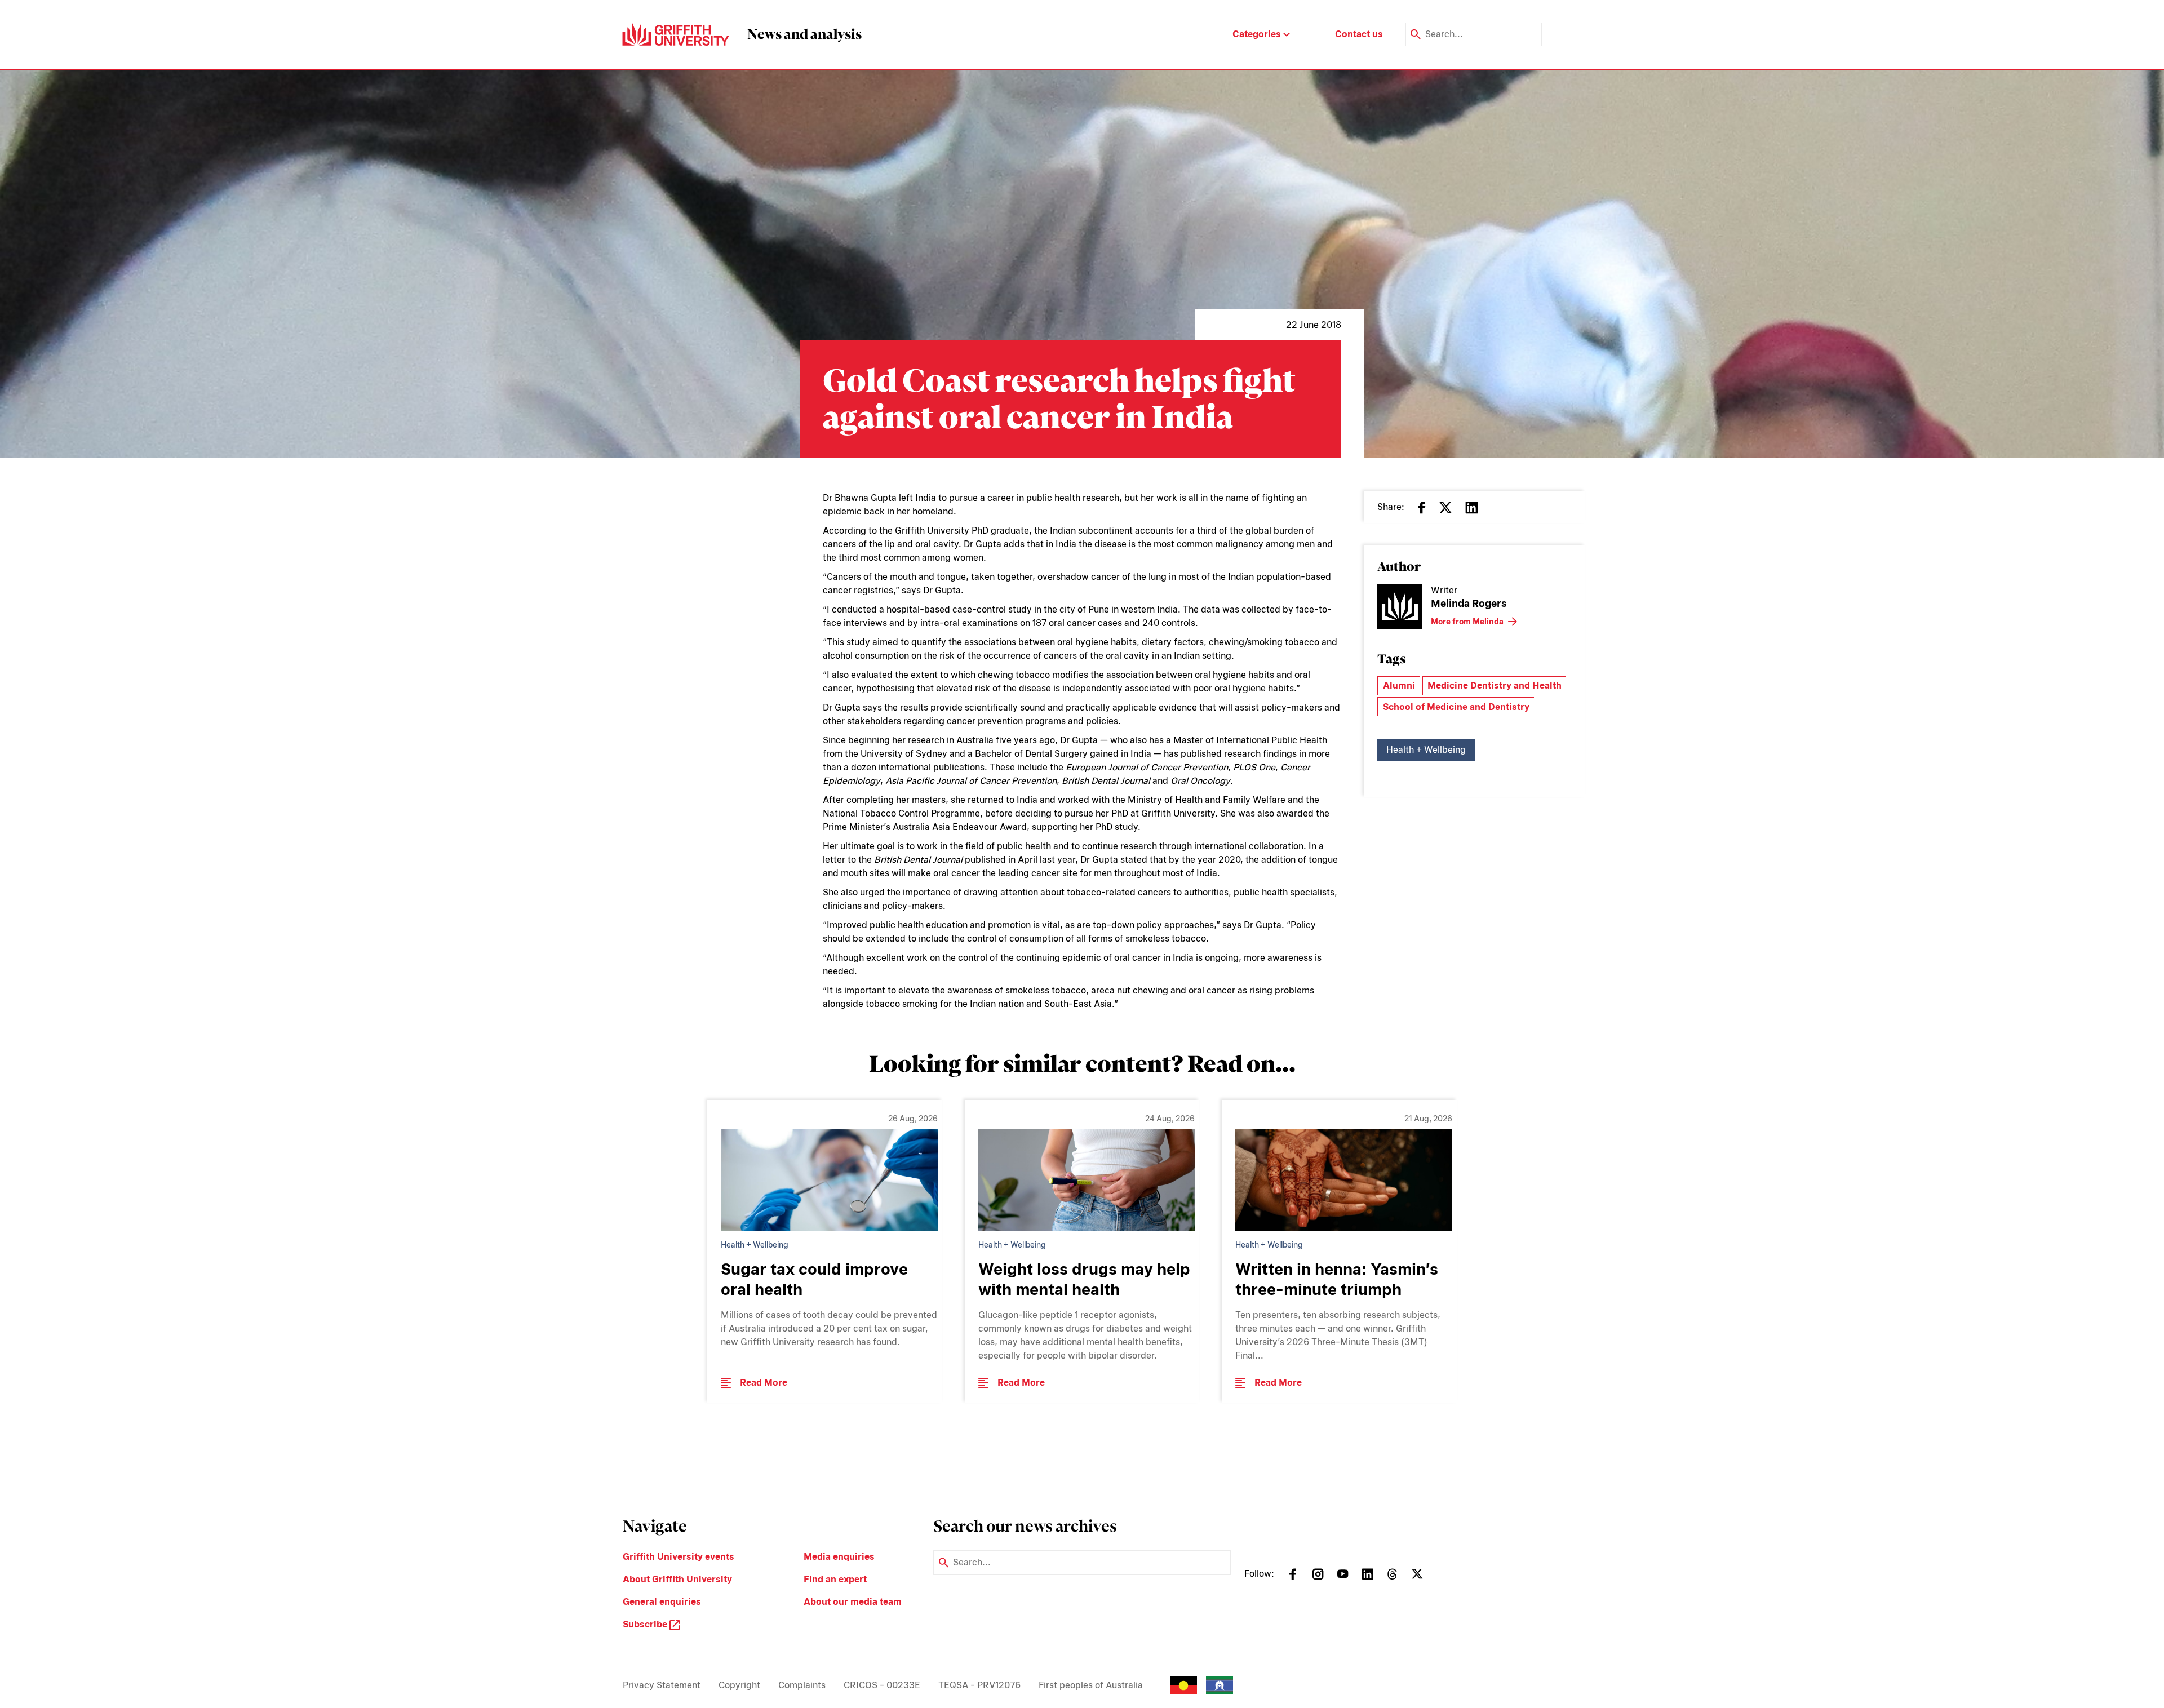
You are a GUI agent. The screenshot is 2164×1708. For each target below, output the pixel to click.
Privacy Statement (662, 1685)
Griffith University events (679, 1557)
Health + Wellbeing (1426, 750)
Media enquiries (839, 1557)
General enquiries (662, 1602)
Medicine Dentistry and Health (1495, 686)
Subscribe (646, 1624)
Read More (764, 1383)
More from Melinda (1467, 622)
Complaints (802, 1685)
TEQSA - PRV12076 (979, 1685)
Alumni (1399, 686)
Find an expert (835, 1579)
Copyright (739, 1685)
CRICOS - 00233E (882, 1685)
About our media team (853, 1602)
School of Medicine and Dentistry (1456, 707)
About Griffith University (677, 1579)
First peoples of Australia (1091, 1685)
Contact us (1359, 34)
